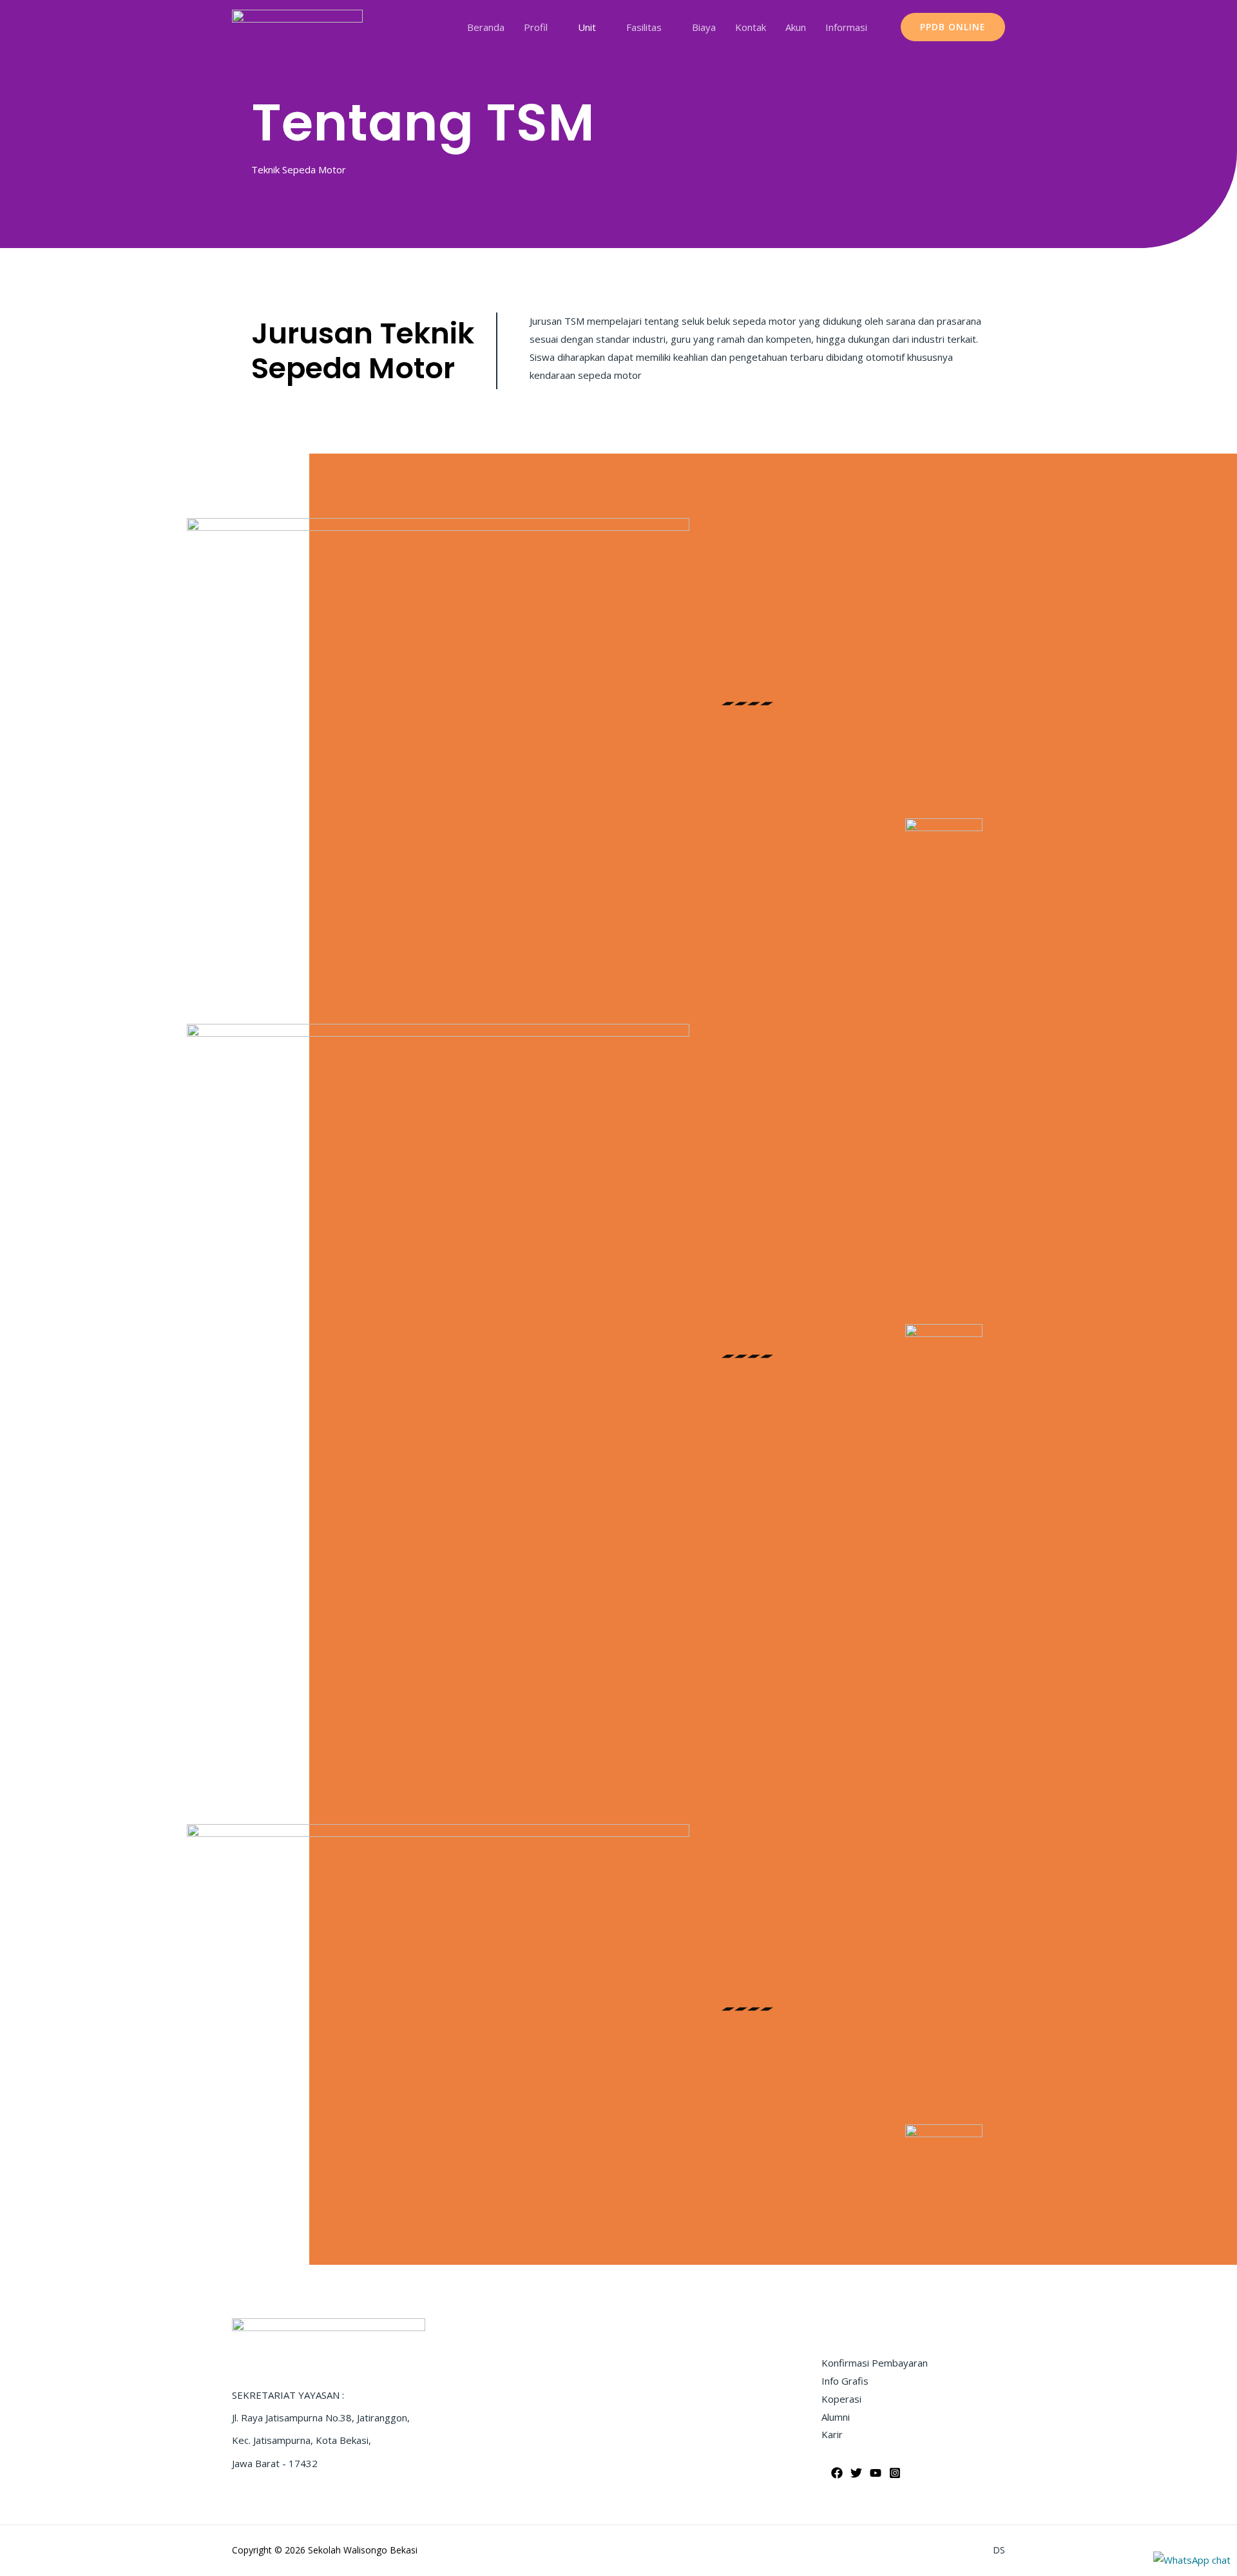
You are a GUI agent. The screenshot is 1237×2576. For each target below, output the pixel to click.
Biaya (704, 27)
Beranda (486, 27)
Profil (536, 27)
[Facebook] (837, 2473)
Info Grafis (845, 2381)
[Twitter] (856, 2473)
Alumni (836, 2417)
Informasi (846, 27)
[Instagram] (895, 2473)
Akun (796, 27)
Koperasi (841, 2399)
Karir (832, 2434)
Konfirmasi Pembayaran (875, 2363)
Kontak (751, 27)
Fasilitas (644, 27)
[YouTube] (876, 2473)
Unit (587, 27)
